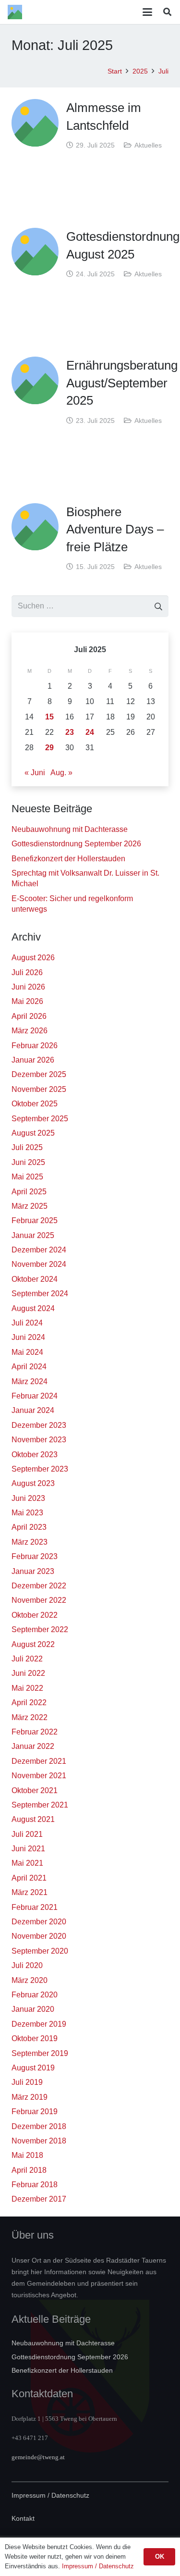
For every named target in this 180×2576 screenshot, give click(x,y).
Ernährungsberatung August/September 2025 (122, 383)
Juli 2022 (27, 1659)
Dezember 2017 (39, 2199)
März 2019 (30, 2097)
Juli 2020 (27, 1965)
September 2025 (40, 1119)
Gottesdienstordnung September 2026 (76, 844)
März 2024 (30, 1381)
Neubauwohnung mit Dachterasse (70, 829)
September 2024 (40, 1294)
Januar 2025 (33, 1235)
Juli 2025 (27, 1147)
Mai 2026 (27, 1001)
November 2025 (39, 1089)
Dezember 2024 (39, 1250)
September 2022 (40, 1629)
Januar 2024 (33, 1410)
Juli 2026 (27, 972)
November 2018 (39, 2141)
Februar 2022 (35, 1732)
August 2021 (33, 1819)
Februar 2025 (35, 1220)
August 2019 (33, 2068)
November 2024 (39, 1264)
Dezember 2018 (39, 2126)
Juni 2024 (28, 1337)
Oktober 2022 (35, 1615)
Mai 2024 (27, 1352)
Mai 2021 (27, 1863)
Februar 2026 (35, 1046)
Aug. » (61, 773)
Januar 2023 (33, 1571)
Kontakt (23, 2518)
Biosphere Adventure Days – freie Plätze (115, 529)
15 (49, 717)
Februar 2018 (35, 2185)
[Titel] (15, 12)
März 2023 (30, 1542)
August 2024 (33, 1308)
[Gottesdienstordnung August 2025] (35, 251)
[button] (148, 12)
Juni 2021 (28, 1849)
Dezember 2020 (39, 1922)
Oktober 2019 (35, 2038)
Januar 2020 (33, 2009)
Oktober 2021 (35, 1790)
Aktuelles (148, 145)
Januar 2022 (33, 1746)
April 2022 (29, 1703)
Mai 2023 (27, 1513)
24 (90, 732)
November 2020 (39, 1936)
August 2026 (33, 958)
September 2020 (40, 1951)
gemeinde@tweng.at (38, 2457)
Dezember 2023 (39, 1425)
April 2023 (29, 1527)
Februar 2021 (35, 1907)
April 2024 (29, 1367)
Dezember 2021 (39, 1761)
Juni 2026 (28, 987)
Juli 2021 (27, 1834)
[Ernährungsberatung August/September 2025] (35, 380)
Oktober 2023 (35, 1455)
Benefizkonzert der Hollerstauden (68, 859)
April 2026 (29, 1016)
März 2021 (30, 1892)
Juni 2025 (28, 1162)
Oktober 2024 (35, 1279)
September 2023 (40, 1469)
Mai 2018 (27, 2155)
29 (49, 748)
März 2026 (30, 1031)
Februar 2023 (35, 1556)
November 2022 (39, 1600)
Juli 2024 (27, 1323)
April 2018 (29, 2170)
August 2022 (33, 1644)
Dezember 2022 (39, 1586)
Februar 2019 (35, 2112)
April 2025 (29, 1192)
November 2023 (39, 1440)
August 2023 (33, 1483)
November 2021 (39, 1776)
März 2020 (30, 1980)
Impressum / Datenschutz (50, 2495)
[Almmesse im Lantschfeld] (35, 123)
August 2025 (33, 1133)
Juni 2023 (28, 1498)
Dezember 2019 (39, 2024)
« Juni (35, 773)
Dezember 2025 (39, 1074)
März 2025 (30, 1206)
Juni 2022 (28, 1673)
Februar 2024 (35, 1396)
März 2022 (30, 1717)
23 (70, 732)
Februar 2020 (35, 1995)
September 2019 (40, 2053)
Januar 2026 (33, 1060)
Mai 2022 (27, 1688)
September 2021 (40, 1805)
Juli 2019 (27, 2082)
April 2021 (29, 1878)
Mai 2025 (27, 1177)
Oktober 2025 (35, 1104)
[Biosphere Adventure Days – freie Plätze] (35, 527)
